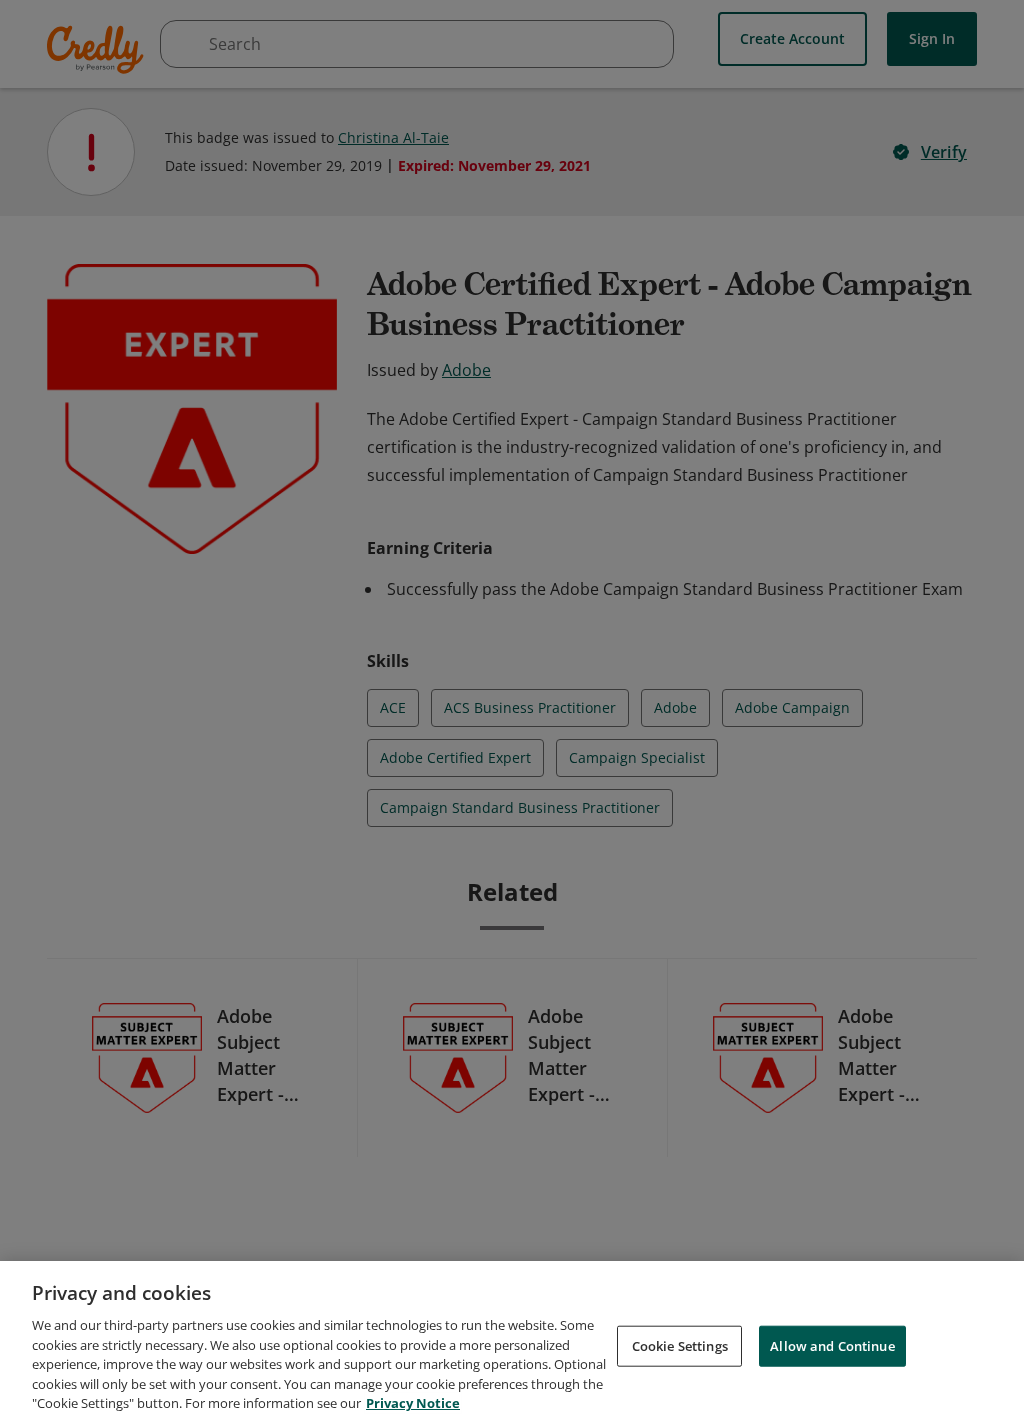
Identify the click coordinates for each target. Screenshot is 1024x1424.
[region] (512, 1342)
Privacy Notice (413, 1403)
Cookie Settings (680, 1345)
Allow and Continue (832, 1345)
